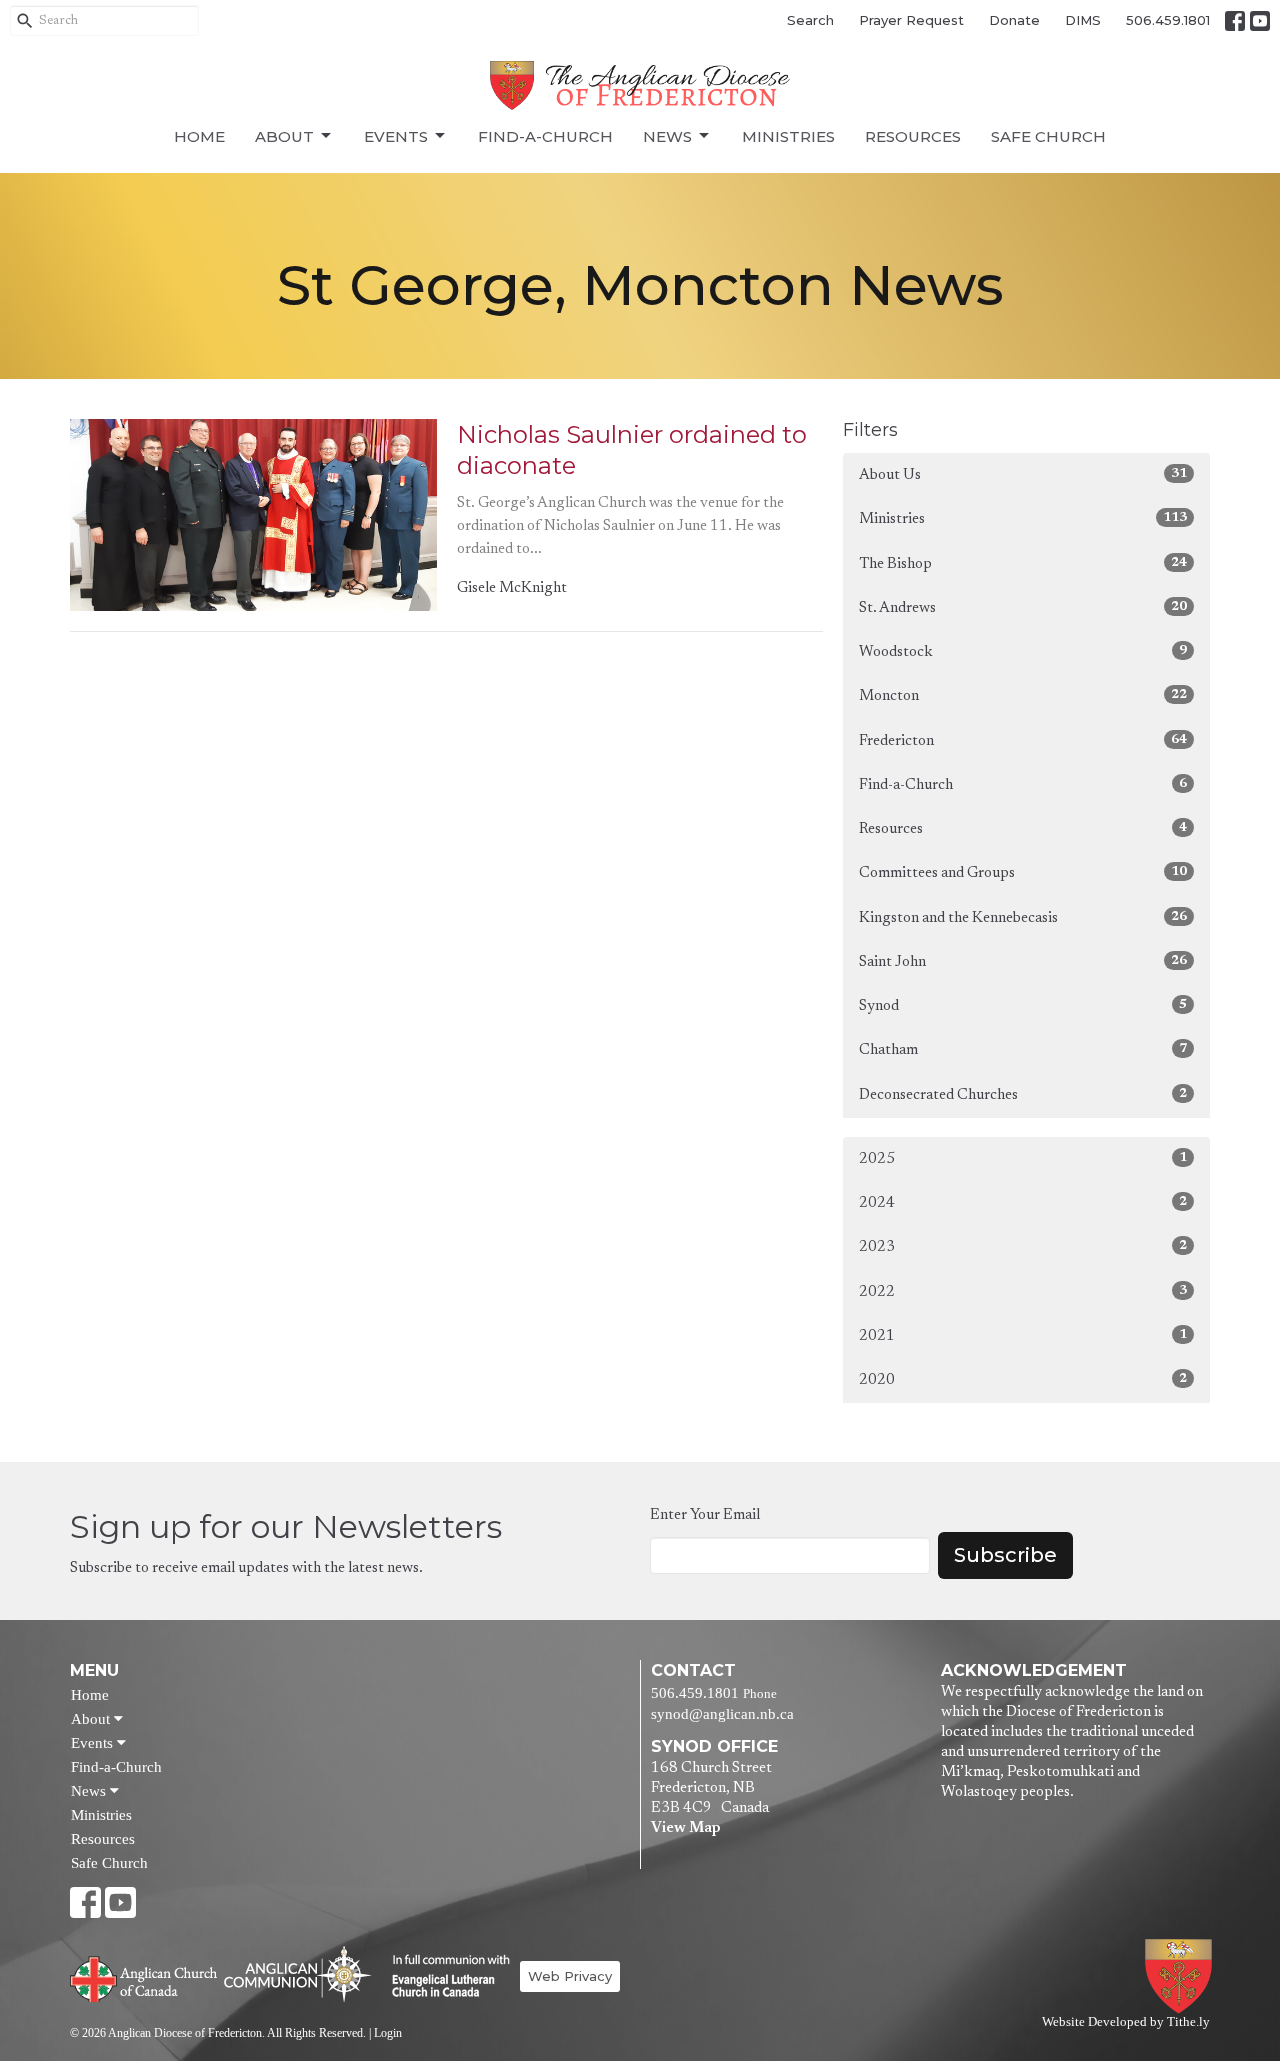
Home (199, 136)
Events (396, 136)
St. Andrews (1023, 608)
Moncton (1023, 696)
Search (810, 20)
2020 (1023, 1380)
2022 (1023, 1292)
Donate (1014, 20)
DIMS (1083, 20)
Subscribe (1005, 1555)
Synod (1023, 1006)
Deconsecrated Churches (1023, 1095)
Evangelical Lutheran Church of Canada (443, 1977)
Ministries (788, 136)
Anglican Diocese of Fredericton (1182, 1976)
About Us (1023, 475)
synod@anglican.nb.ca (722, 1714)
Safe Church (1048, 136)
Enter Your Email (705, 1515)
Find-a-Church (545, 136)
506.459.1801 (1168, 20)
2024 (1023, 1203)
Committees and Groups (1023, 873)
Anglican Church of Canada (144, 1977)
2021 (1023, 1336)
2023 (1023, 1247)
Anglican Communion (297, 1973)
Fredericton (1023, 741)
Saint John (1023, 962)
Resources (913, 136)
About (284, 136)
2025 (1023, 1159)
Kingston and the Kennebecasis (1023, 918)
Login (388, 2033)
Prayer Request (911, 20)
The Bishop (1023, 564)
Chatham (1023, 1050)
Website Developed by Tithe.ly (1126, 2022)
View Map (685, 1828)
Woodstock (1023, 652)
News (667, 136)
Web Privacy (570, 1976)
